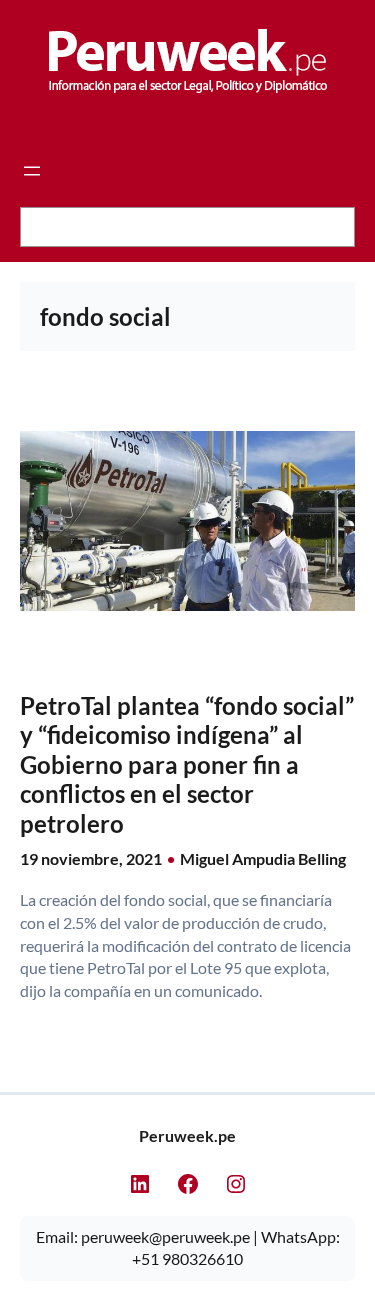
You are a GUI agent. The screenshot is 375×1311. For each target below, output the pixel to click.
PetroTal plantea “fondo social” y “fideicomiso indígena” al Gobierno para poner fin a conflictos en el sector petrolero (187, 764)
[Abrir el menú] (32, 171)
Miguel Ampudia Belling (263, 858)
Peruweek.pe (187, 1135)
